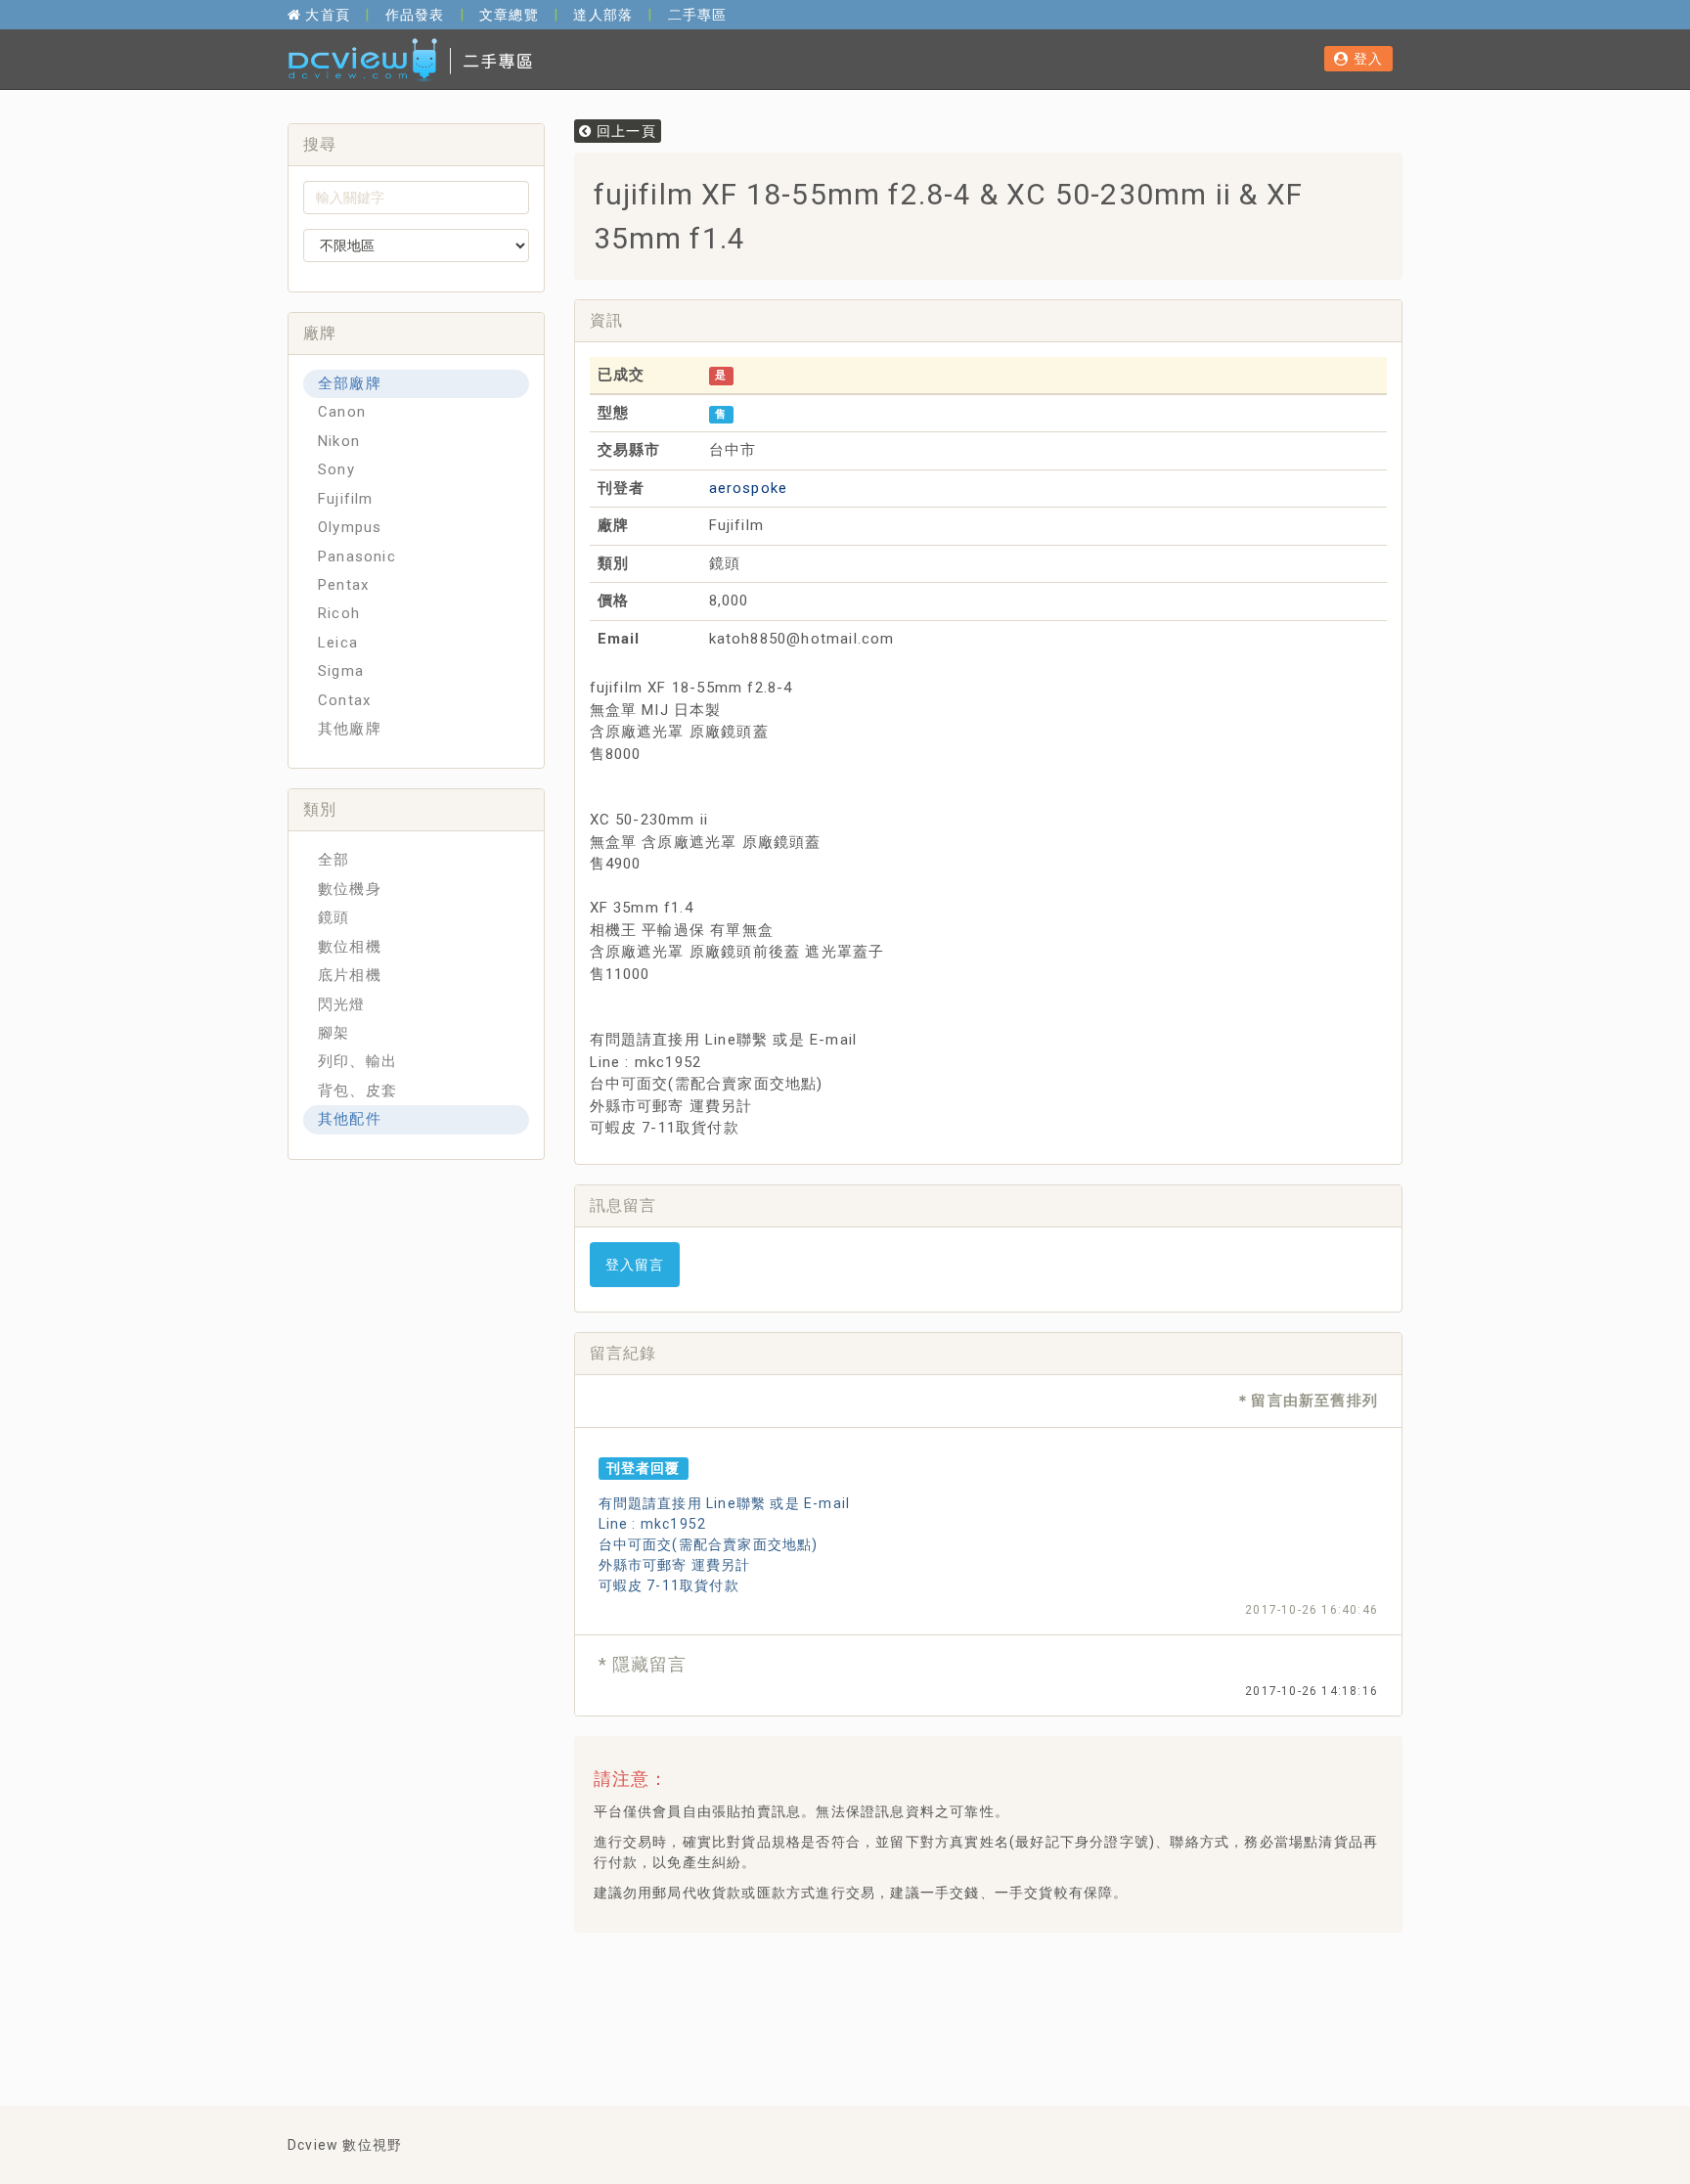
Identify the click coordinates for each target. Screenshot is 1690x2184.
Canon (342, 412)
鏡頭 (334, 917)
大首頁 (326, 15)
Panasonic (357, 557)
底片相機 (350, 975)
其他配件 (350, 1119)
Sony (336, 469)
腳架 (334, 1033)
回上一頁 (624, 131)
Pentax (343, 585)
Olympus (350, 527)
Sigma (341, 671)
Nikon (339, 441)
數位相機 (350, 947)
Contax (344, 700)
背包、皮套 (357, 1091)
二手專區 (698, 15)
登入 (1366, 59)
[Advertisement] (945, 1996)
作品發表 (415, 15)
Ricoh (339, 613)
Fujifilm (346, 499)
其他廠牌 (350, 729)
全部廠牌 (350, 383)
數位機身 (350, 889)
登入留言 (635, 1265)
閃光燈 (342, 1004)
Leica (338, 643)
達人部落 (603, 15)
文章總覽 (509, 15)
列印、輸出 (357, 1061)
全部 (334, 860)
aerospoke (749, 488)
